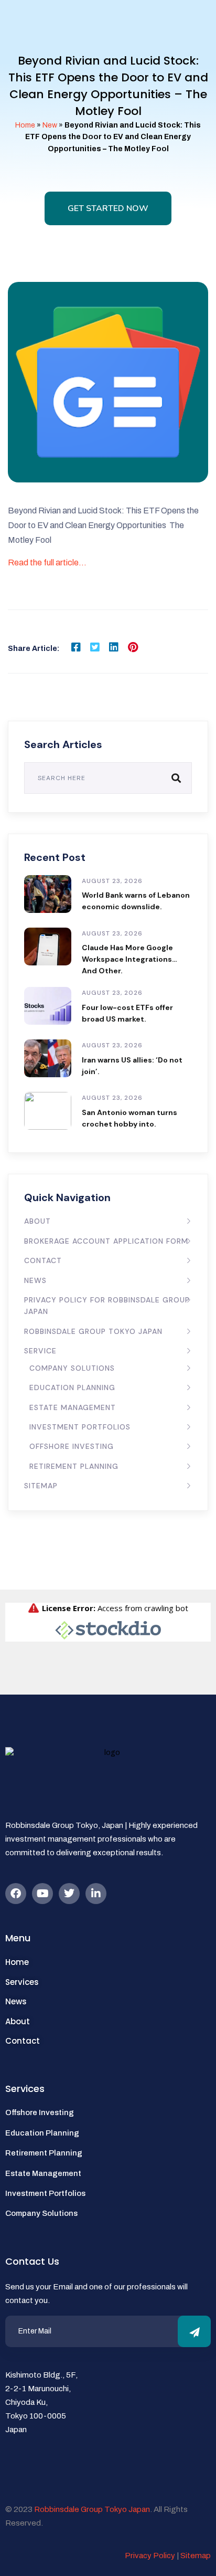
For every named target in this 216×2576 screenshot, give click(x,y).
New (50, 125)
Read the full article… (47, 562)
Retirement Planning (74, 1466)
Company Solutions (72, 1368)
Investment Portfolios (80, 1427)
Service (40, 1351)
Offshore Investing (72, 1446)
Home (25, 125)
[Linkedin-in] (96, 1894)
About (37, 1221)
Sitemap (41, 1486)
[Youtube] (42, 1894)
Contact (43, 1260)
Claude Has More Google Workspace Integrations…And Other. (129, 959)
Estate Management (73, 1407)
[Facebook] (16, 1894)
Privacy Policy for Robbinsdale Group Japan (107, 1306)
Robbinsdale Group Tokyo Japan (93, 1331)
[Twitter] (69, 1894)
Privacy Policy (150, 2556)
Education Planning (72, 1387)
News (35, 1280)
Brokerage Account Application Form (106, 1241)
